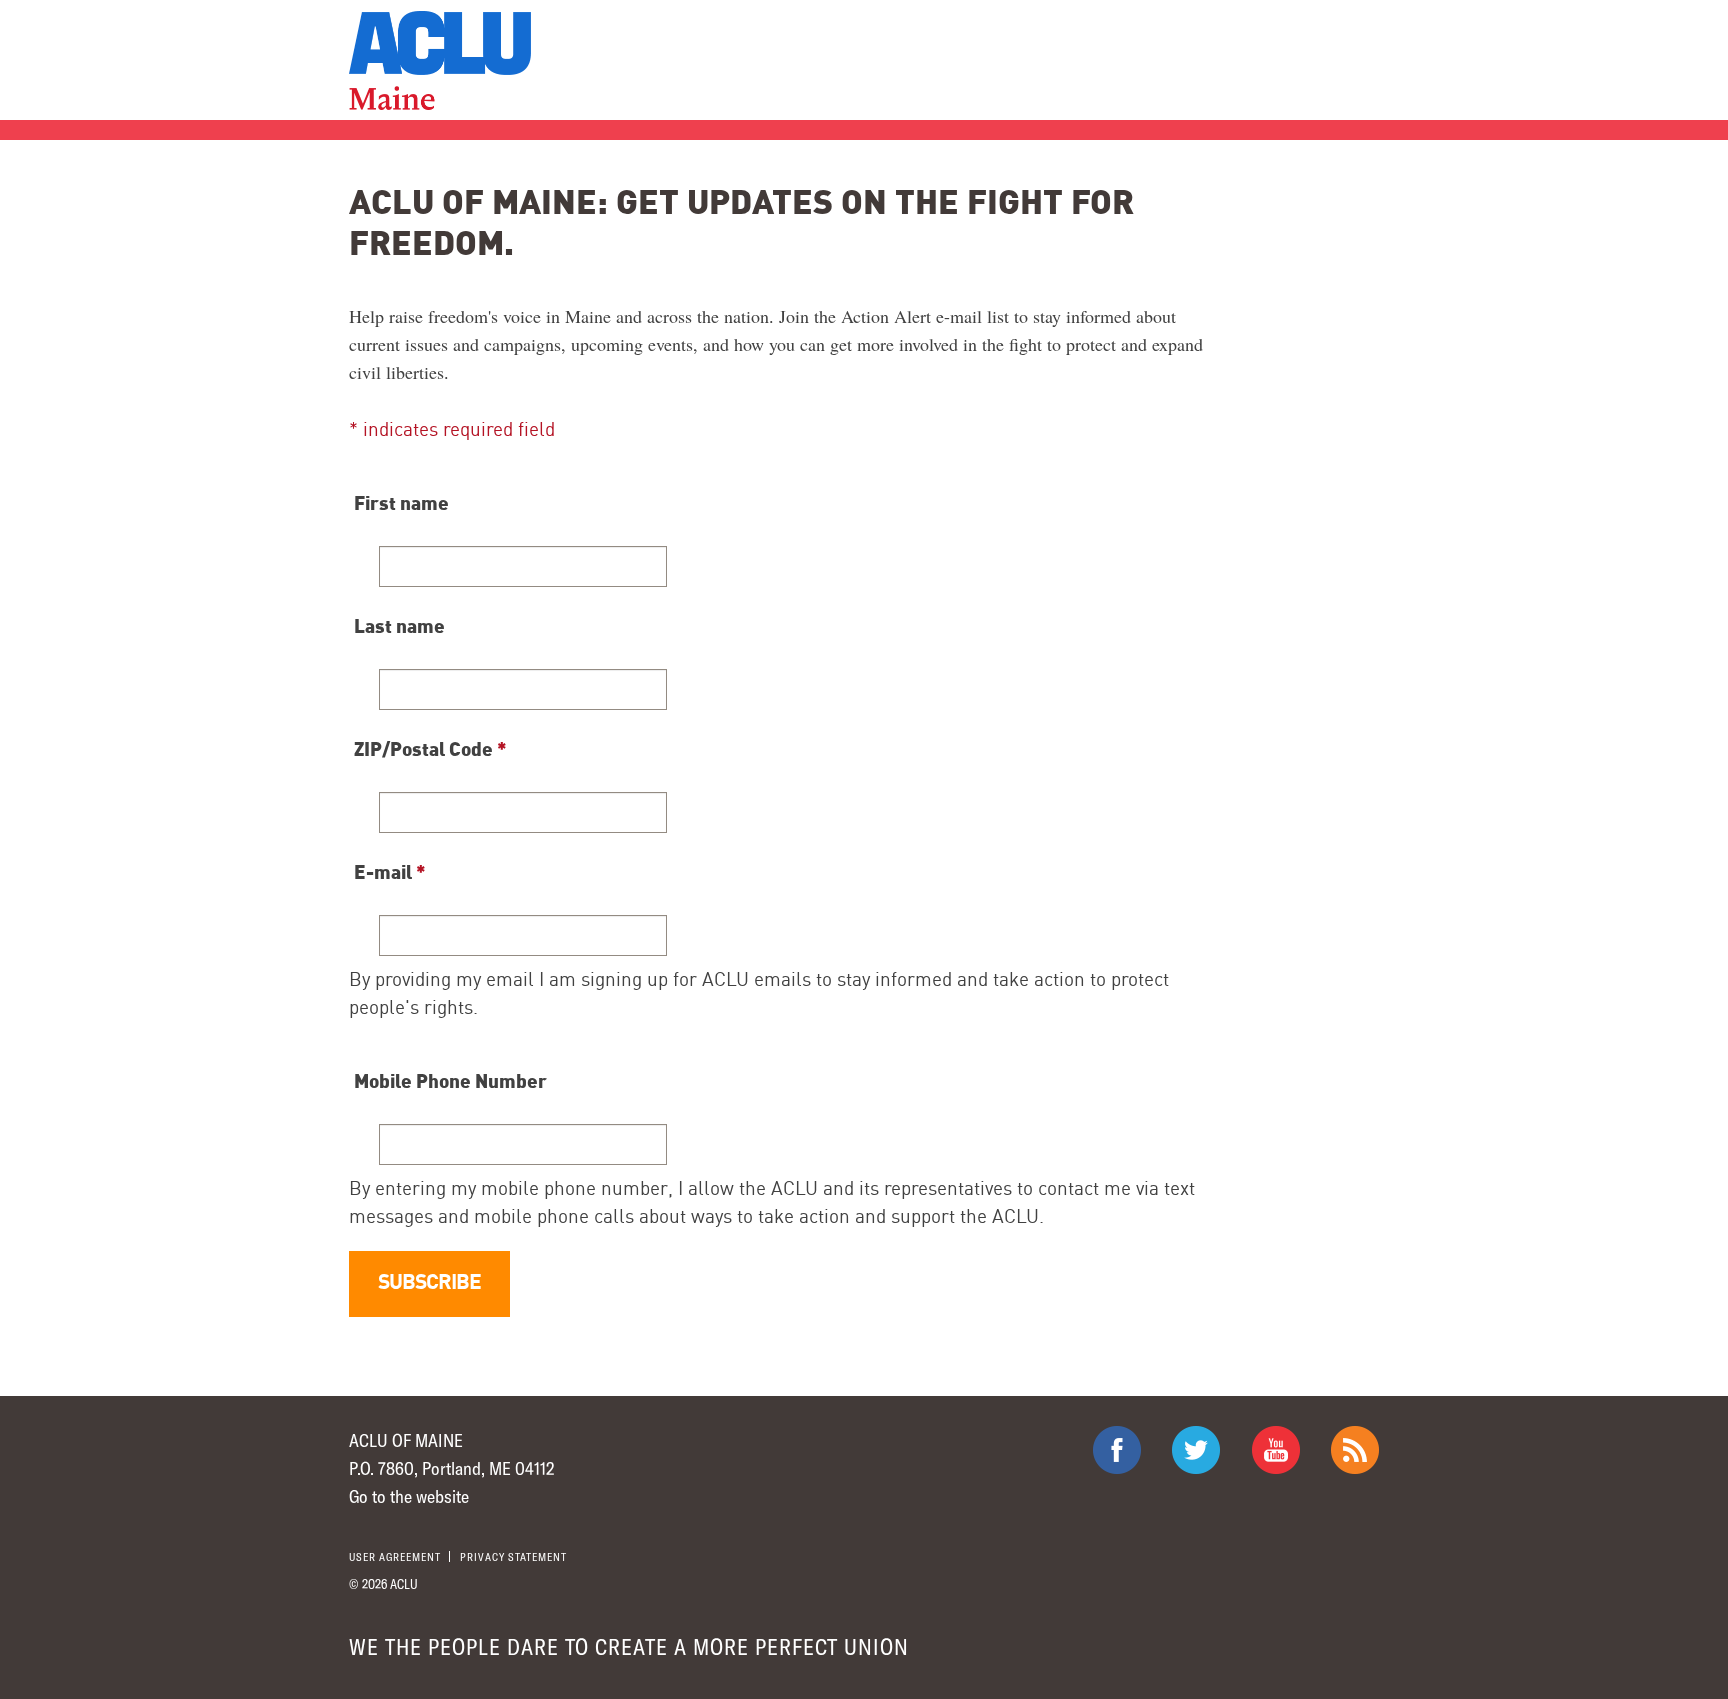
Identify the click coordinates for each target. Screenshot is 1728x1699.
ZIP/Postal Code (430, 748)
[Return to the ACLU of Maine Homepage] (440, 60)
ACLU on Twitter (1196, 1450)
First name (401, 502)
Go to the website (409, 1496)
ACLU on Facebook (1117, 1450)
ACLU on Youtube (1276, 1450)
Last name (399, 625)
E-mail (390, 871)
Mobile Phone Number (450, 1080)
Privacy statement (513, 1556)
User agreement (395, 1556)
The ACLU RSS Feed (1355, 1450)
